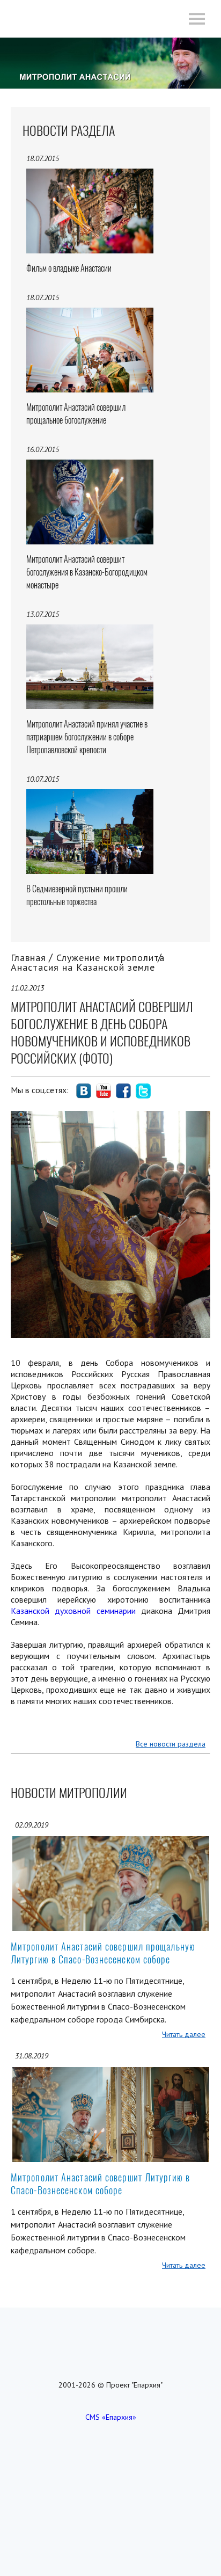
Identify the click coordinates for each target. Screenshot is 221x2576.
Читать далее (184, 2034)
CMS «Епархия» (111, 2417)
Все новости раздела (171, 1744)
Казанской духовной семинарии (73, 1611)
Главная (28, 958)
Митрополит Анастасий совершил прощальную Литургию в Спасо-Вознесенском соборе (103, 1953)
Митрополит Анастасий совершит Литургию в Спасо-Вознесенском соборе (100, 2184)
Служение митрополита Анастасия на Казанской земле (88, 962)
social (84, 1091)
